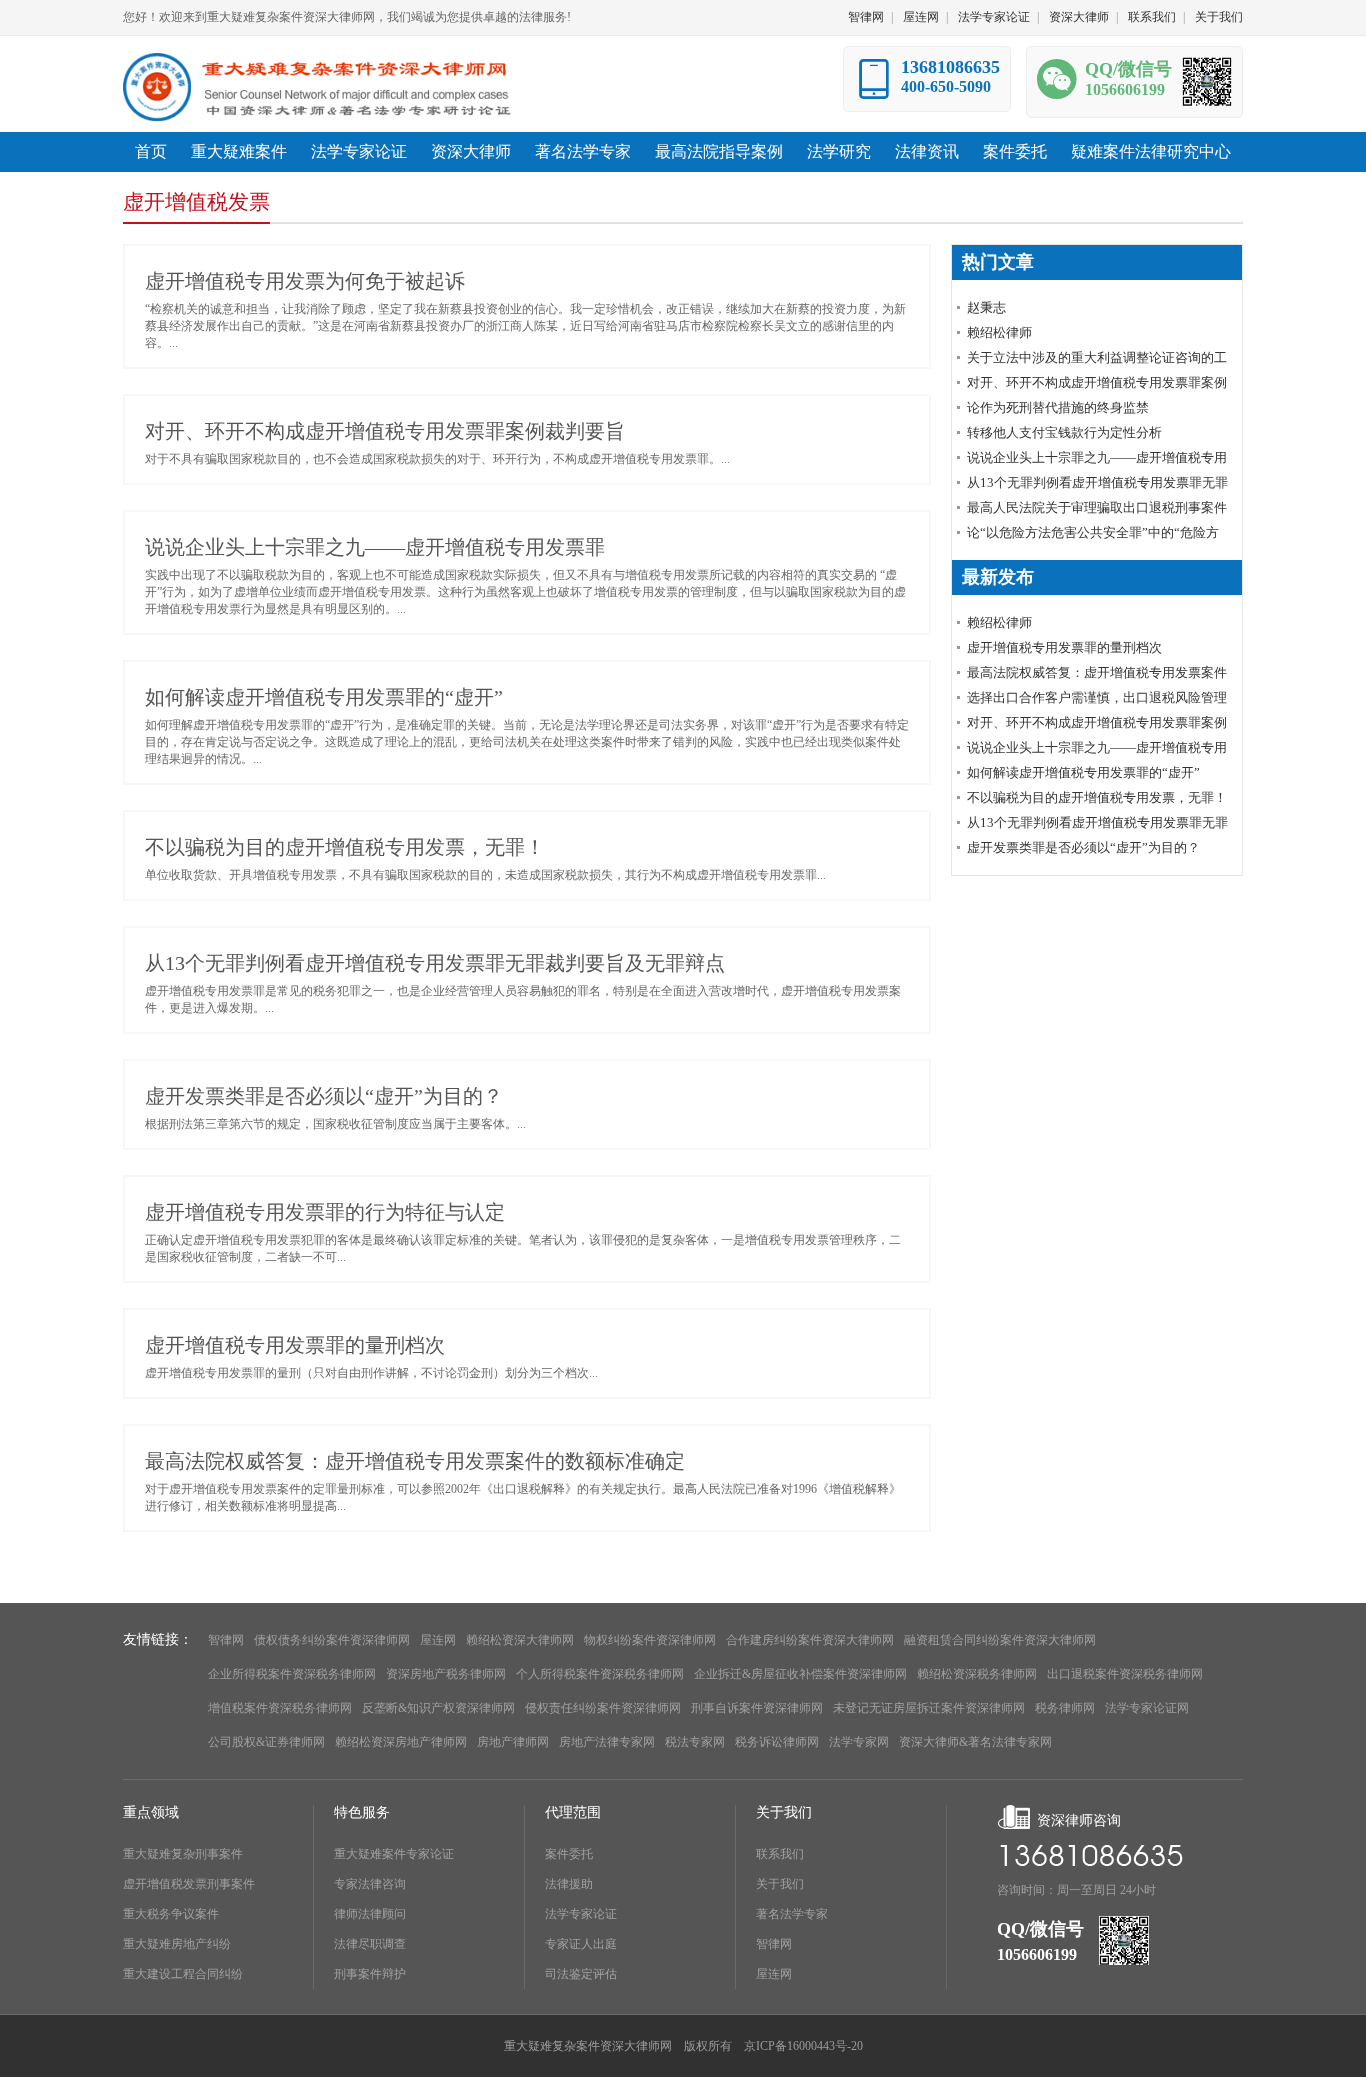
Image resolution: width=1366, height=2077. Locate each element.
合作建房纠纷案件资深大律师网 (810, 1640)
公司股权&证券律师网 (266, 1742)
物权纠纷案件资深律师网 (650, 1640)
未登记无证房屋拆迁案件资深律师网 (929, 1708)
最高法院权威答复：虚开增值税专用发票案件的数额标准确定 (415, 1461)
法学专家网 (859, 1742)
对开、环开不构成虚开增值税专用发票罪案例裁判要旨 (385, 431)
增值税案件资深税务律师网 (280, 1708)
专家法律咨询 (370, 1884)
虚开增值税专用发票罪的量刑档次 (295, 1345)
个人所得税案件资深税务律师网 (600, 1674)
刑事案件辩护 (370, 1974)
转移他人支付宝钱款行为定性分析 (1064, 432)
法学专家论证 (994, 17)
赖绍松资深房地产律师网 (401, 1742)
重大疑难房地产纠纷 (177, 1944)
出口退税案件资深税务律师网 (1125, 1674)
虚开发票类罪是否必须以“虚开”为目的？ (324, 1096)
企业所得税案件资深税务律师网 (292, 1674)
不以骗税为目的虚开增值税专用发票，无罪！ (345, 847)
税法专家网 (695, 1742)
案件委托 (569, 1854)
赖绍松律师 (999, 332)
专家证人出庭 (581, 1944)
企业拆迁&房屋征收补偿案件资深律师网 (800, 1674)
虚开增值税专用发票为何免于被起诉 (305, 281)
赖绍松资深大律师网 (520, 1640)
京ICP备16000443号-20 (803, 2046)
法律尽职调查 (370, 1944)
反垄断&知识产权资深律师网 (438, 1708)
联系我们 (1152, 17)
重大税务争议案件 (171, 1914)
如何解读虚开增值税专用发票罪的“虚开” (324, 697)
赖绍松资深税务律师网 (977, 1674)
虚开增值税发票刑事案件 (189, 1884)
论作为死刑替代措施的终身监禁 (1058, 407)
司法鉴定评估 (581, 1974)
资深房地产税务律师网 (446, 1674)
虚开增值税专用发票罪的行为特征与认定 (325, 1212)
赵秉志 (986, 307)
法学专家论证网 (1147, 1708)
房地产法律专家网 (607, 1742)
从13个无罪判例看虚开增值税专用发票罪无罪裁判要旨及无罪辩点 (435, 963)
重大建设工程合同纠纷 (183, 1974)
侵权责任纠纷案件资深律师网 (603, 1708)
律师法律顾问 (370, 1914)
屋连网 (921, 17)
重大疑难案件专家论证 (394, 1854)
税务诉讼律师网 (777, 1742)
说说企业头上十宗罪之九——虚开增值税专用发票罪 (375, 547)
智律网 (866, 17)
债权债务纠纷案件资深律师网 (332, 1640)
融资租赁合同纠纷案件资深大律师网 (1000, 1640)
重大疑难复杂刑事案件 (183, 1854)
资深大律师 (1079, 17)
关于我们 (1219, 17)
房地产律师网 (513, 1742)
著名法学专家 (792, 1914)
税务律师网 (1065, 1708)
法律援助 (569, 1884)
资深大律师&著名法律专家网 (975, 1742)
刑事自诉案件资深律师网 (757, 1708)
